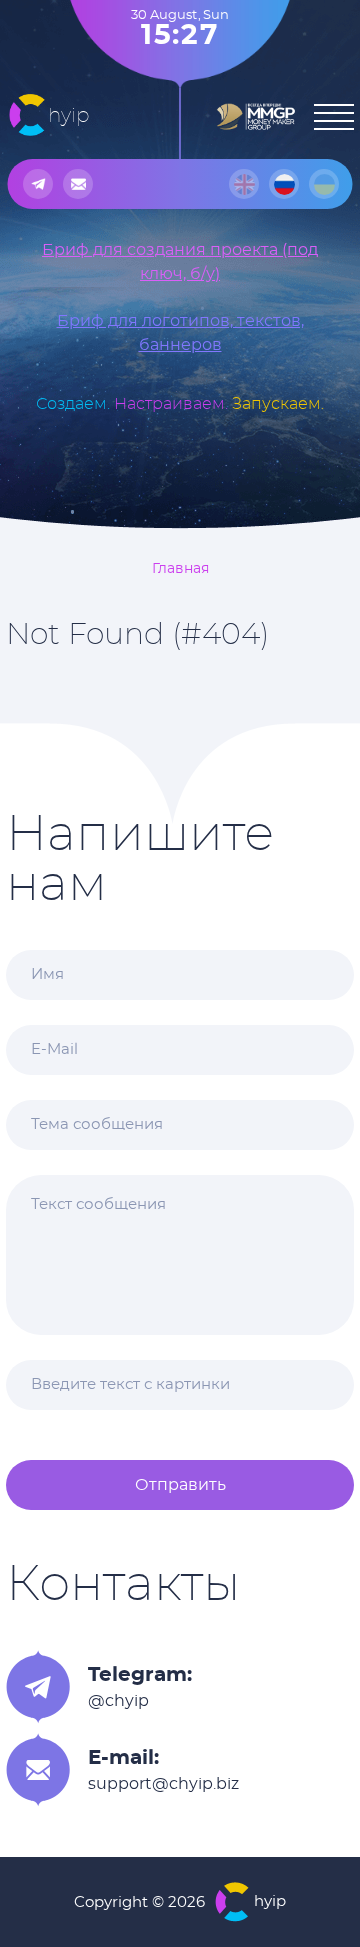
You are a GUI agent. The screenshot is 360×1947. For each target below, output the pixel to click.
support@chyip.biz (163, 1784)
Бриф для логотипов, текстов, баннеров (180, 333)
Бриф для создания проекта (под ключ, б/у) (180, 262)
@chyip (118, 1701)
